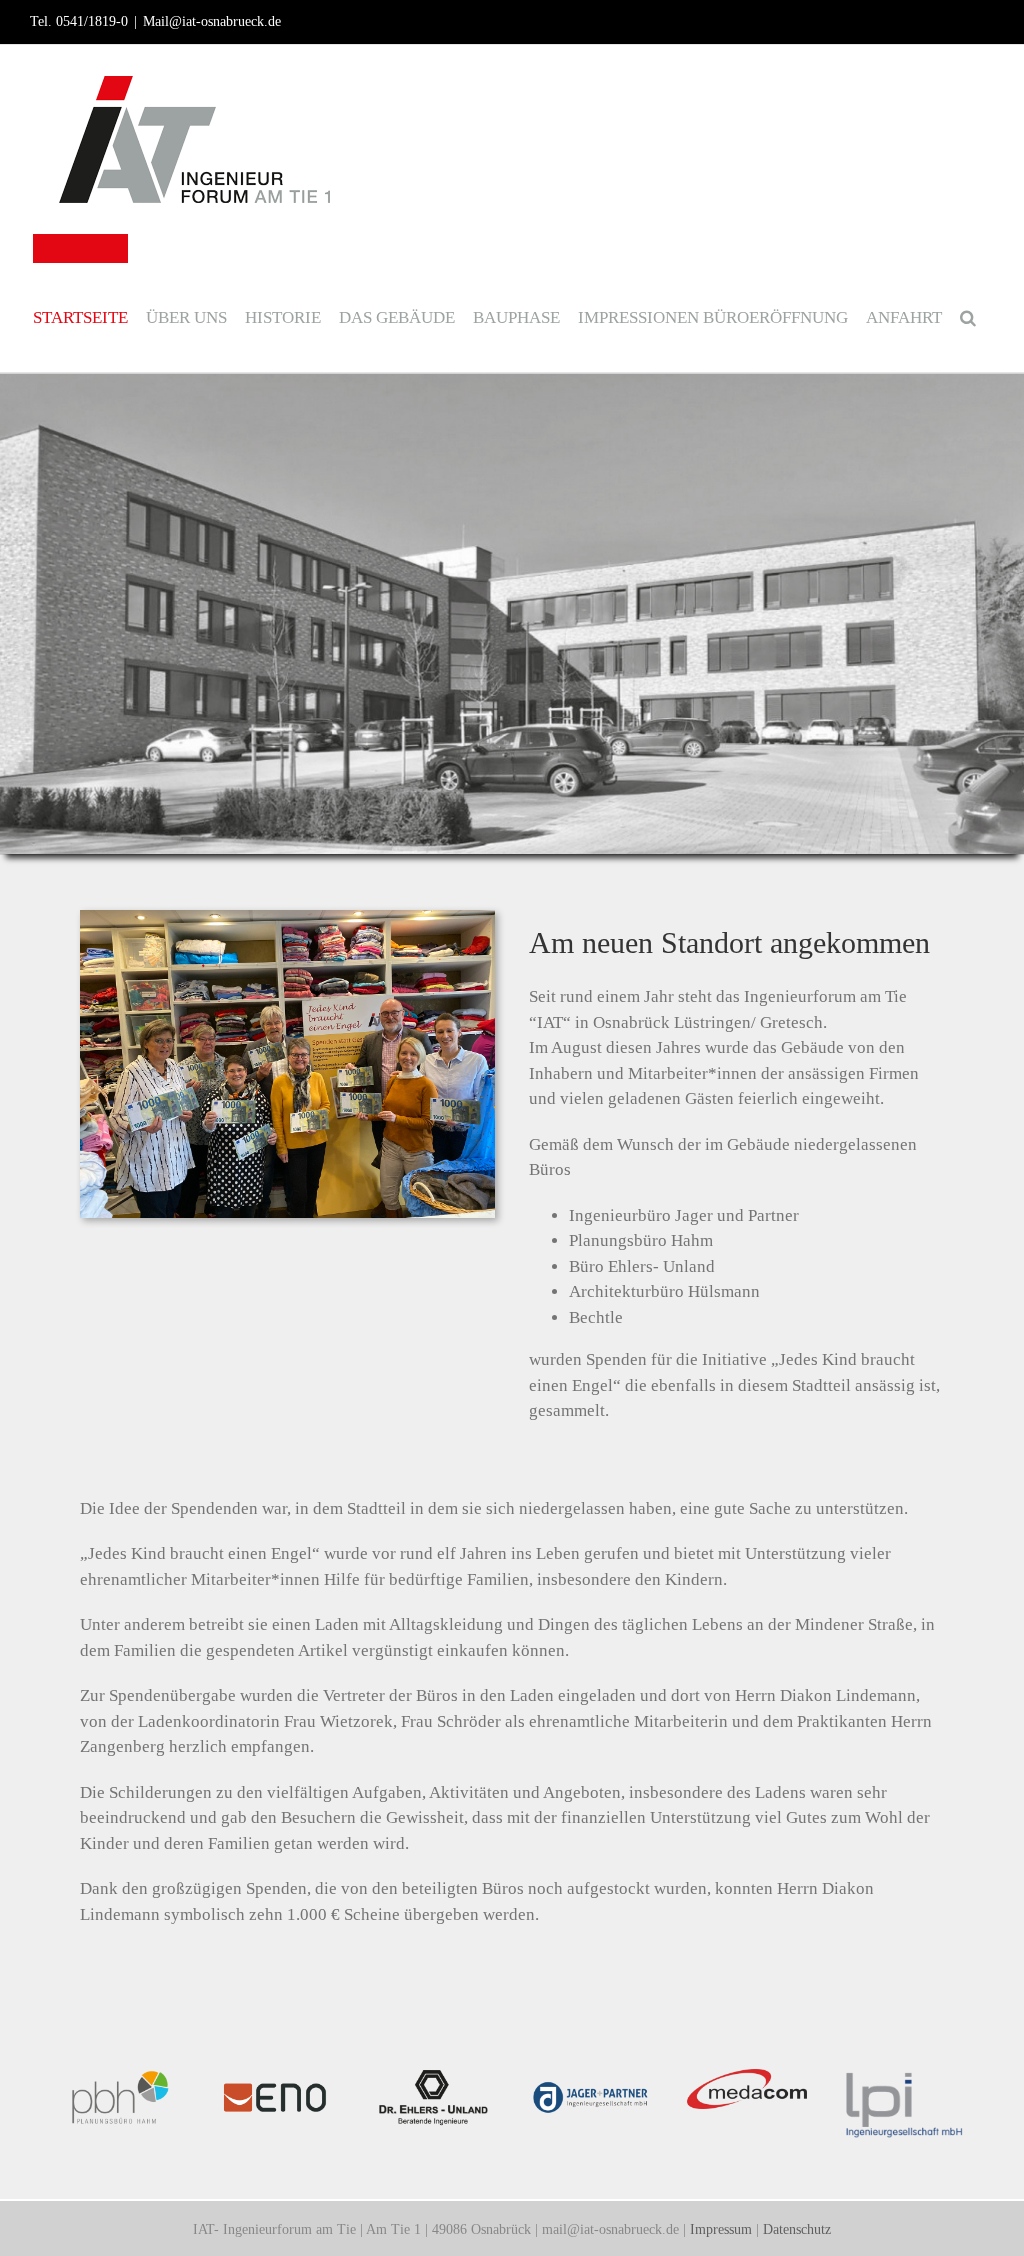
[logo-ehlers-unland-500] (433, 2077)
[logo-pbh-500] (120, 2077)
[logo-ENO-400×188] (277, 2077)
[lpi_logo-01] (903, 2077)
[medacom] (747, 2077)
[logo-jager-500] (590, 2077)
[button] (968, 303)
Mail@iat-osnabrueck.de (212, 21)
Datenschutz (797, 2229)
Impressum (721, 2229)
